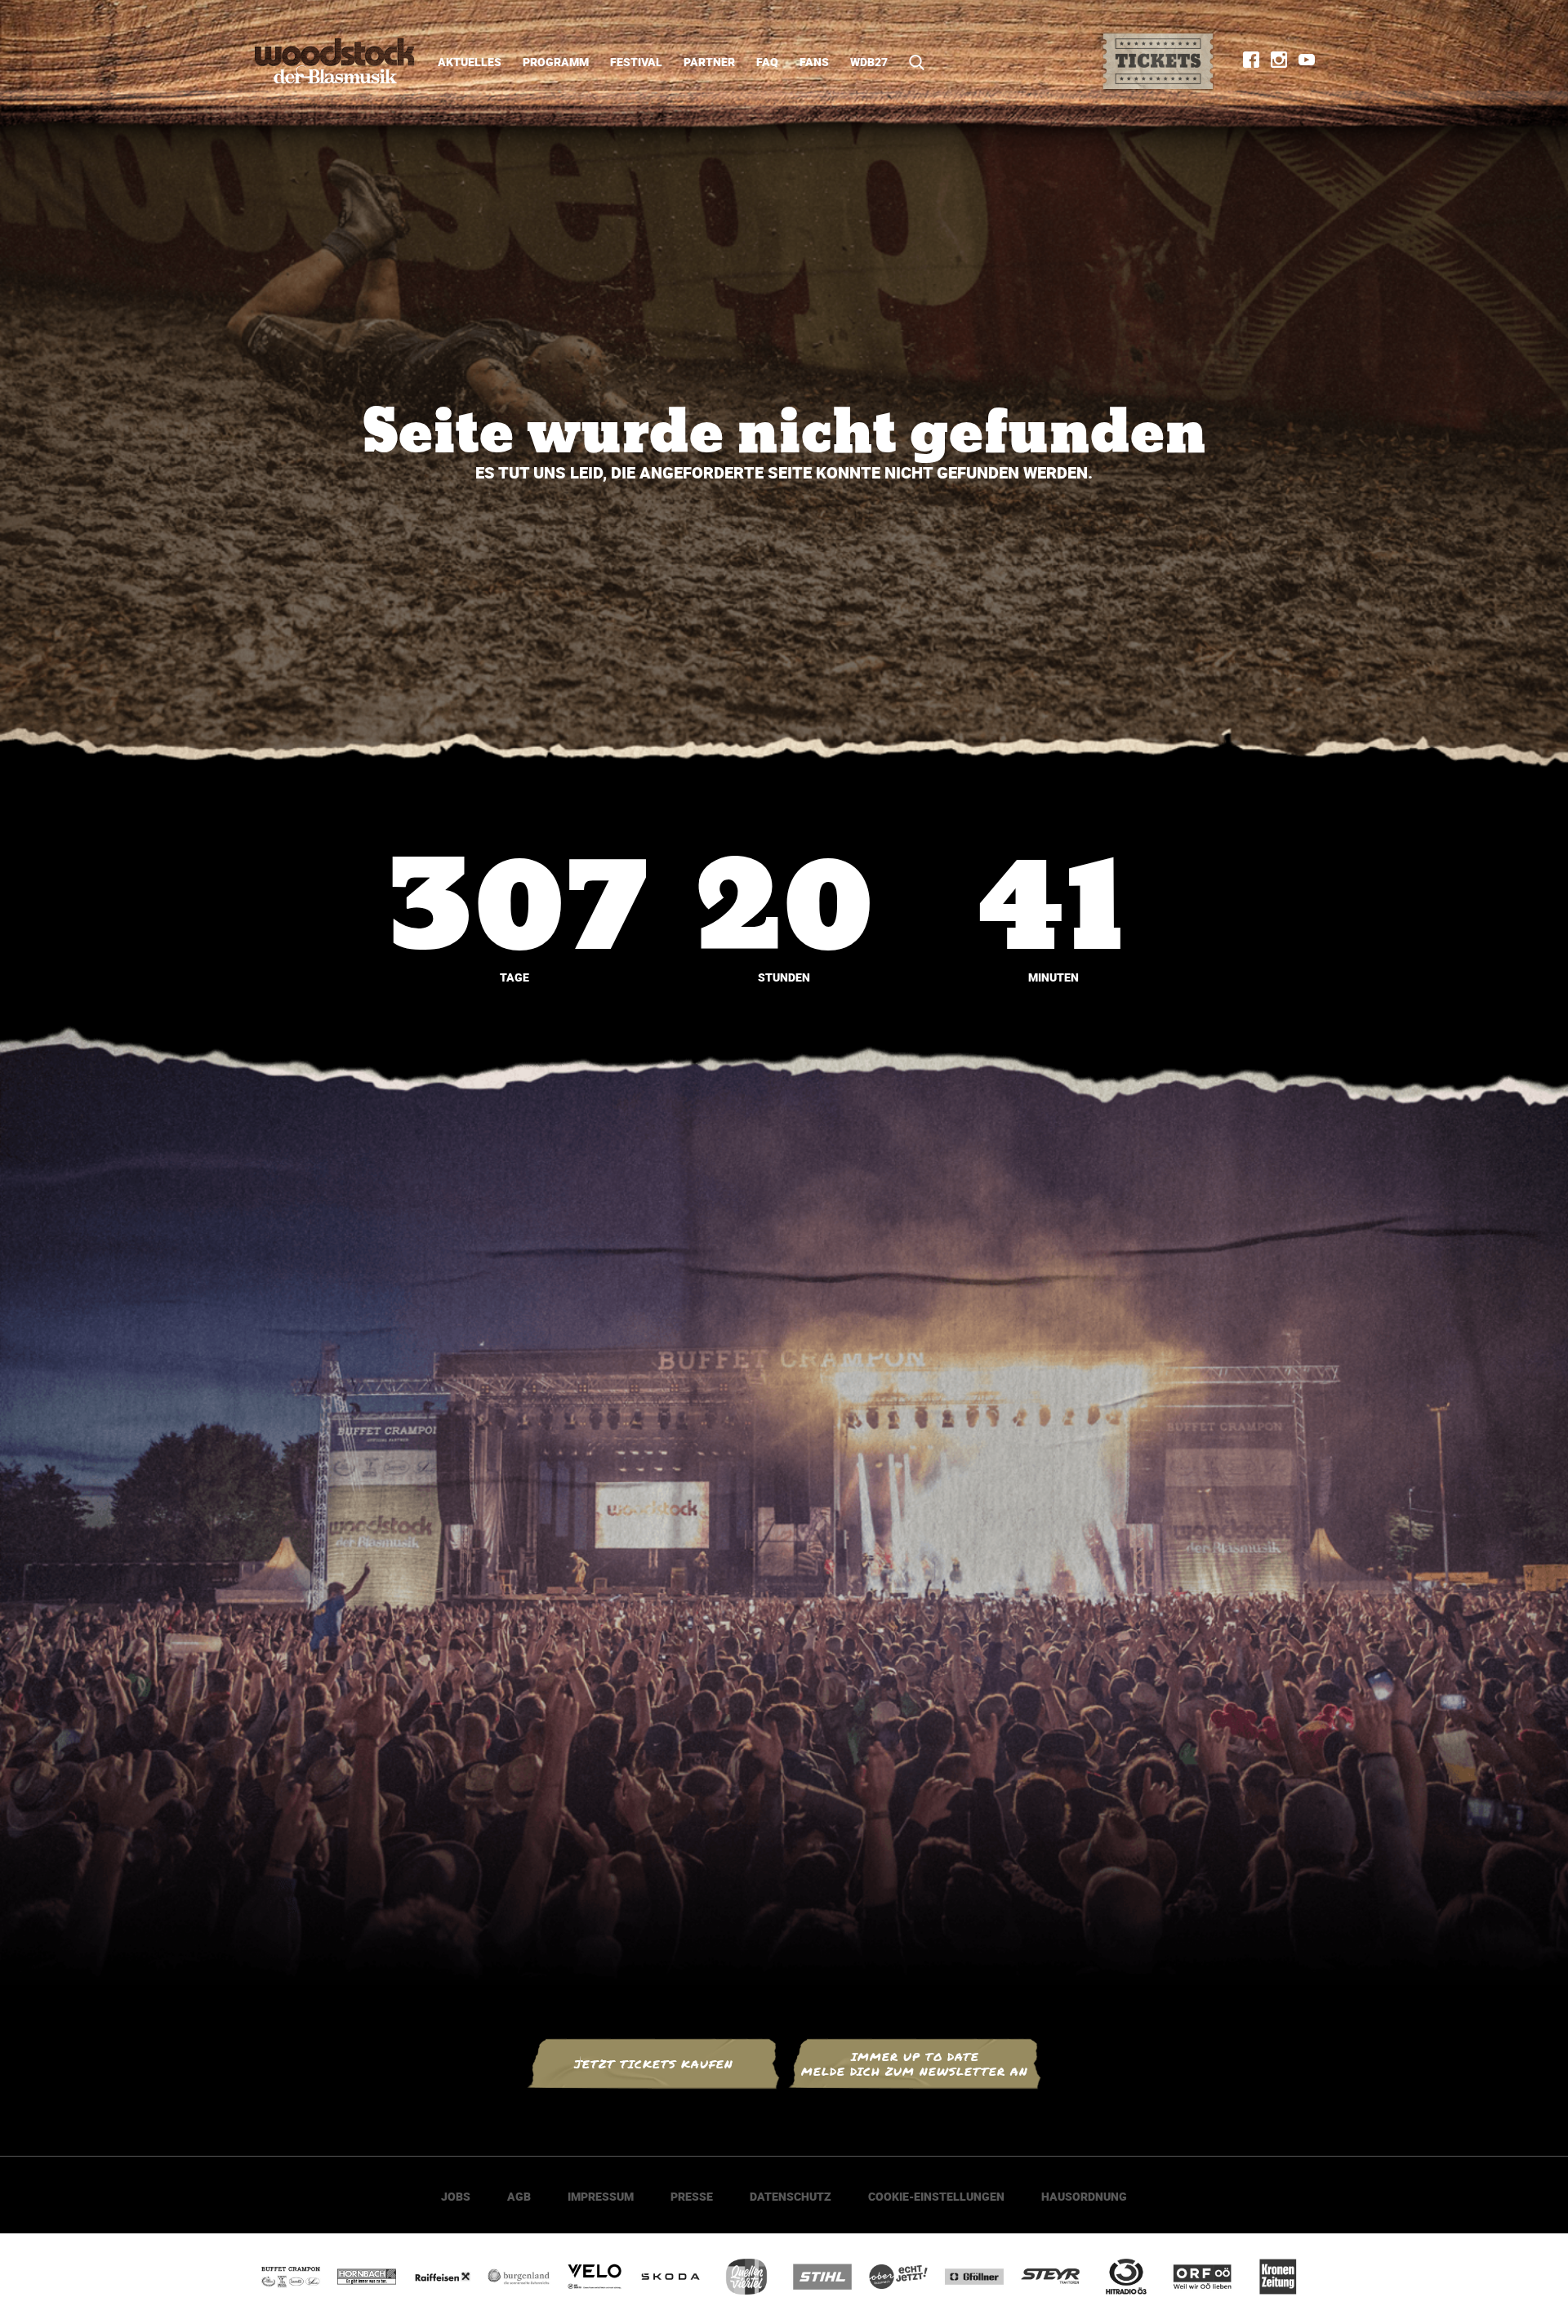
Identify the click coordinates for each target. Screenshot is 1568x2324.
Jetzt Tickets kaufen (654, 2064)
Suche (911, 62)
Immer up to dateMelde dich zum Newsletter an (915, 2064)
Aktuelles (470, 62)
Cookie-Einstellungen (936, 2196)
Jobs (456, 2196)
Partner (709, 62)
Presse (692, 2196)
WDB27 (869, 62)
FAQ (767, 62)
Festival (636, 62)
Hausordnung (1084, 2196)
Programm (556, 62)
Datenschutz (791, 2196)
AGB (519, 2196)
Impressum (601, 2196)
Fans (814, 62)
